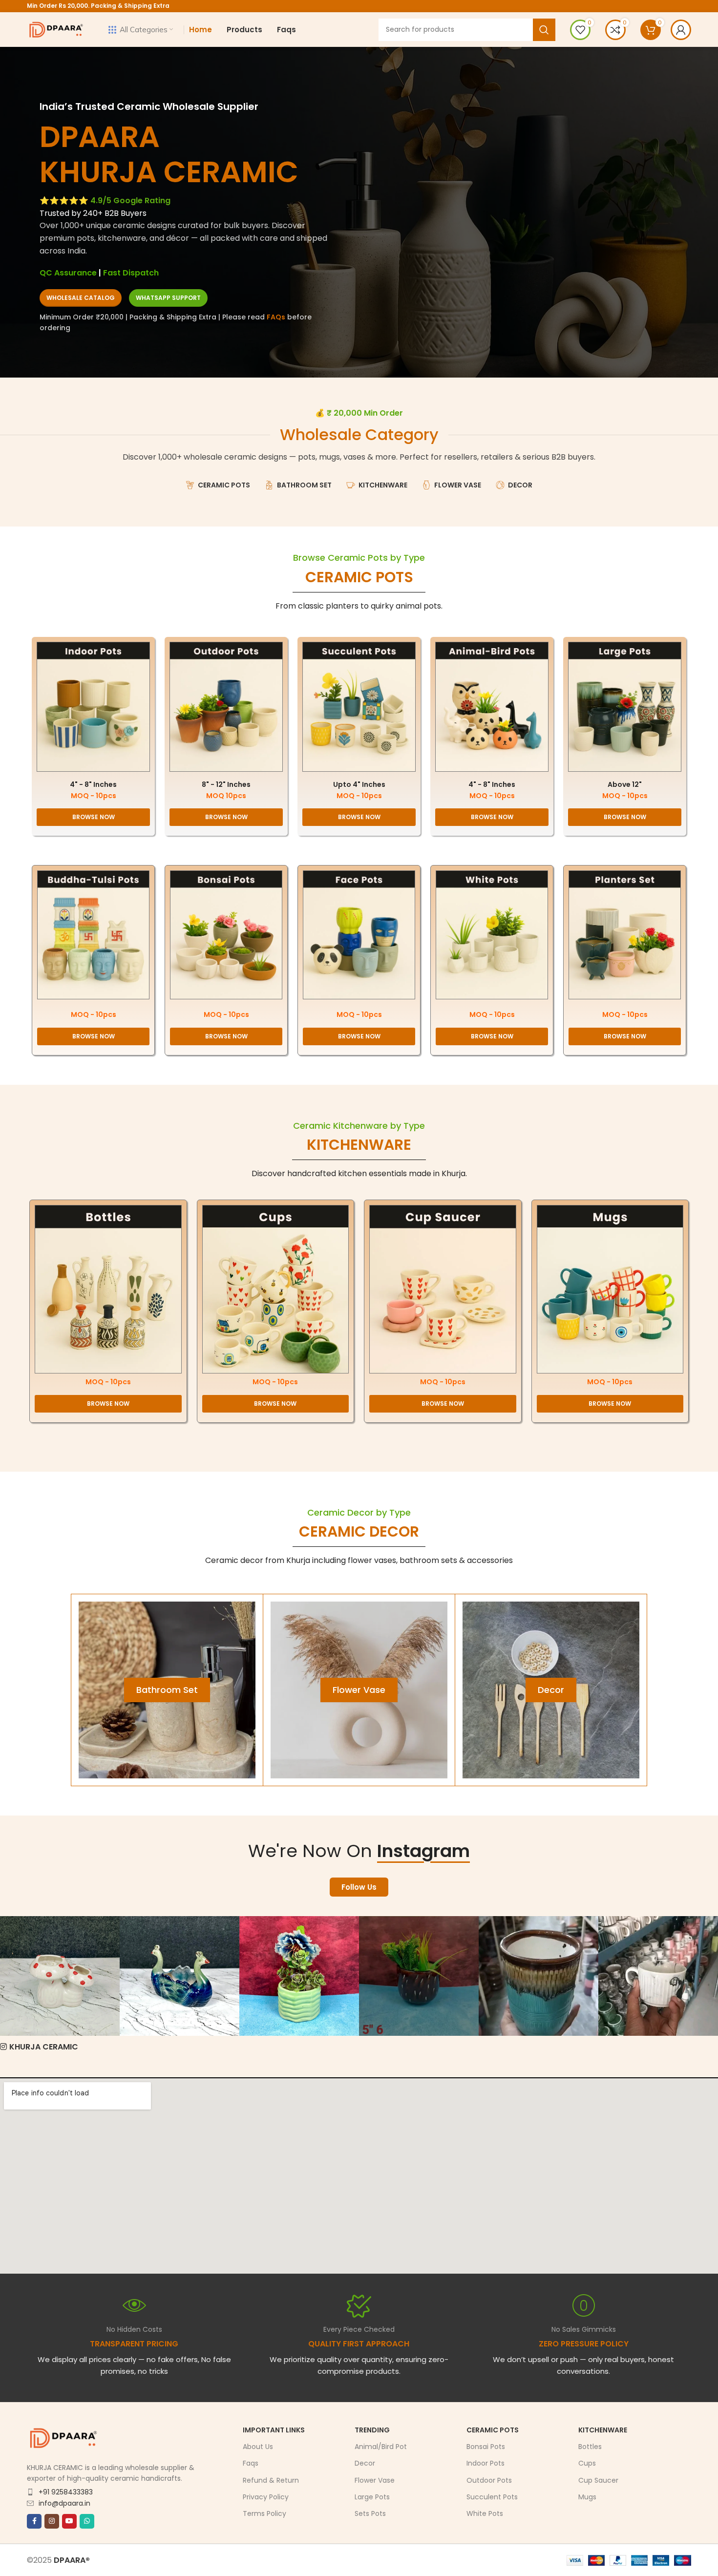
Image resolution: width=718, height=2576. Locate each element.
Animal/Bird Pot (381, 2447)
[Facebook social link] (34, 2521)
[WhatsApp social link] (87, 2521)
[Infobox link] (359, 2335)
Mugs (587, 2497)
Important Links (274, 2430)
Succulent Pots (492, 2497)
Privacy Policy (266, 2497)
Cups (587, 2464)
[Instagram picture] (60, 1976)
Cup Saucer (598, 2480)
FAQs (276, 317)
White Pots (485, 2513)
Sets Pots (370, 2513)
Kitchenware (603, 2430)
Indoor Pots (486, 2464)
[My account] (681, 30)
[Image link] (93, 706)
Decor (365, 2464)
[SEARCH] (544, 30)
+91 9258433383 (66, 2492)
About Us (258, 2447)
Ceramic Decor (359, 1531)
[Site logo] (56, 29)
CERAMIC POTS (359, 577)
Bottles (590, 2447)
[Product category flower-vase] (359, 1690)
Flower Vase (375, 2480)
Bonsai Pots (486, 2447)
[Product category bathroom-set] (167, 1690)
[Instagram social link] (52, 2521)
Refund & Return (271, 2480)
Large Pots (372, 2497)
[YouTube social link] (69, 2521)
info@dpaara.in (64, 2503)
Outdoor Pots (489, 2480)
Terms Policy (264, 2513)
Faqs (251, 2464)
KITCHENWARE (359, 1145)
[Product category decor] (551, 1690)
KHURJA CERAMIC (44, 2047)
